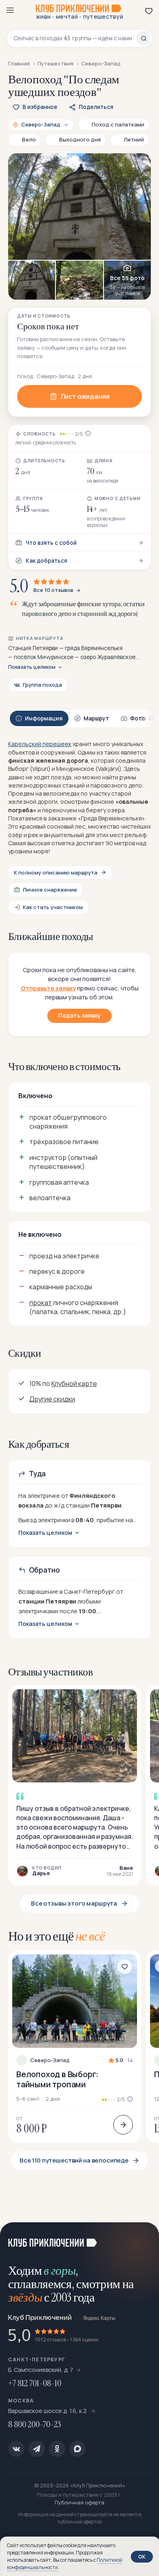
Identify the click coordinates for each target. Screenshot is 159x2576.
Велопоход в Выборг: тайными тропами (57, 2079)
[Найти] (144, 38)
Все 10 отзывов (53, 590)
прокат (41, 1303)
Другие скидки (52, 1399)
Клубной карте (74, 1384)
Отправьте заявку (48, 988)
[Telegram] (37, 2449)
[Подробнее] (123, 2125)
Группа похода (42, 685)
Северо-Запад (50, 2060)
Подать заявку (79, 1015)
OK (142, 2556)
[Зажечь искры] (143, 2239)
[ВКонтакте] (16, 2449)
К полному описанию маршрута (56, 872)
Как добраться (46, 561)
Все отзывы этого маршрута (74, 1903)
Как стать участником (53, 907)
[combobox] (75, 38)
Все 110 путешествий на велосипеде (74, 2160)
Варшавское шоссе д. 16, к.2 (48, 2411)
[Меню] (10, 10)
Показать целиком (32, 667)
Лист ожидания (85, 396)
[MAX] (77, 2449)
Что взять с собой (51, 543)
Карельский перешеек (40, 744)
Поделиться (96, 107)
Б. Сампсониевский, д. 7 (41, 2370)
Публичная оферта (79, 2502)
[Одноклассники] (57, 2449)
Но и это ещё (57, 1936)
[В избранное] (125, 1967)
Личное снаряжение (50, 890)
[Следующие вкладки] (142, 719)
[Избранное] (149, 11)
